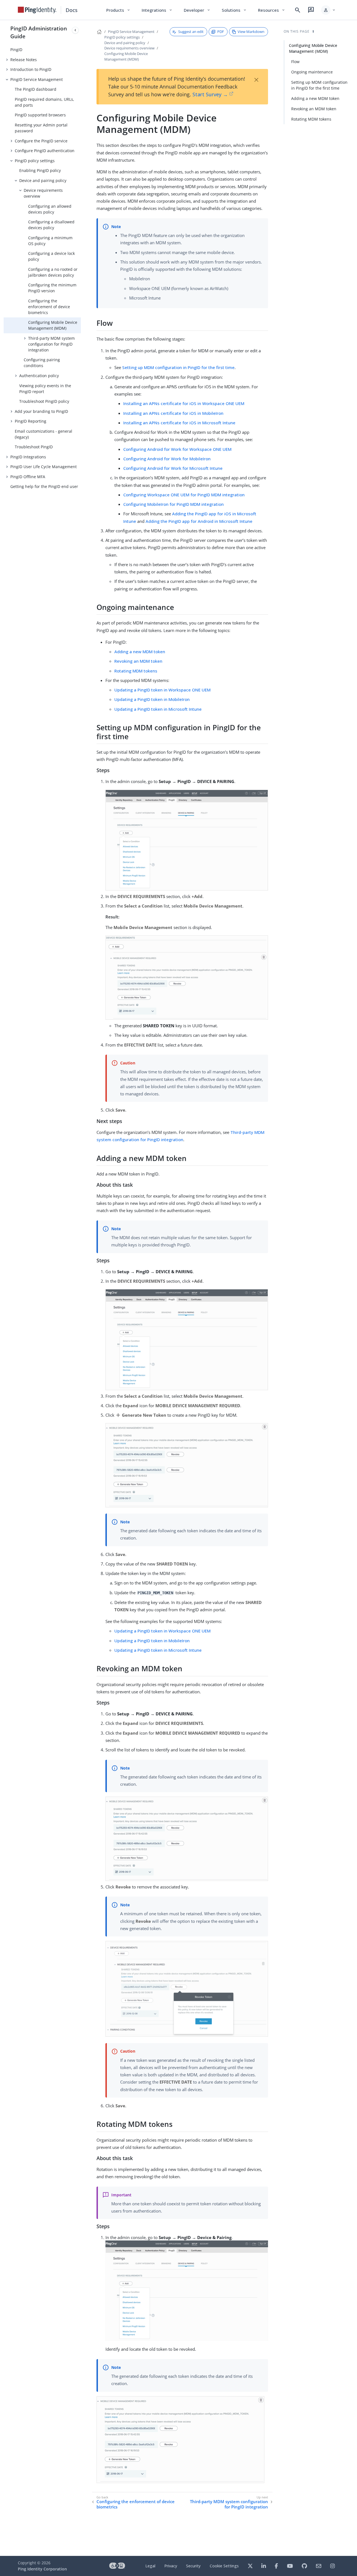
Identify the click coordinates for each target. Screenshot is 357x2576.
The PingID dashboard (36, 89)
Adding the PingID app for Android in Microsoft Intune (199, 521)
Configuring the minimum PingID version (52, 288)
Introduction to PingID (31, 69)
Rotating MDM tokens (136, 671)
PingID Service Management (37, 79)
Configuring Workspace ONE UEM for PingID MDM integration (184, 495)
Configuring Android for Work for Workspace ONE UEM (177, 449)
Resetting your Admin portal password (41, 128)
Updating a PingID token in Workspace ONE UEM (162, 690)
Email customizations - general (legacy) (44, 434)
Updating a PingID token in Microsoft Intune (158, 709)
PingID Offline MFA (28, 477)
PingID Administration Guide (39, 32)
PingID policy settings (35, 161)
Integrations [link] (157, 10)
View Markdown (251, 32)
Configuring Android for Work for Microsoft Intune (173, 468)
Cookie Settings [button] (224, 2566)
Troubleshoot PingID (34, 447)
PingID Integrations (28, 457)
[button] (328, 10)
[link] (37, 10)
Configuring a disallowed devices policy (51, 225)
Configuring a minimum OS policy (50, 241)
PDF (221, 32)
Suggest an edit (191, 32)
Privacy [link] (171, 2566)
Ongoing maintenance (312, 72)
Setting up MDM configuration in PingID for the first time (178, 367)
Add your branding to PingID (41, 411)
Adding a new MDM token (140, 652)
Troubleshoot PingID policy (44, 401)
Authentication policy (39, 376)
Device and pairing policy (43, 180)
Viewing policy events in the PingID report (45, 389)
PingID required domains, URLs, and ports (44, 102)
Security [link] (193, 2566)
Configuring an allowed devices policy (50, 209)
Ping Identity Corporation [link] (42, 2569)
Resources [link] (272, 10)
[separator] (81, 1288)
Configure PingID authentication (45, 151)
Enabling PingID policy (40, 170)
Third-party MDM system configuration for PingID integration (51, 344)
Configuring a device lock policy (51, 256)
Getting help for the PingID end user (44, 486)
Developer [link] (197, 10)
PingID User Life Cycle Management (44, 467)
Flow (295, 62)
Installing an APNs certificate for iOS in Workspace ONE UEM (184, 403)
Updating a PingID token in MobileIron (152, 699)
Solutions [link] (234, 10)
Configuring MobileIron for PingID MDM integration (173, 504)
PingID (16, 50)
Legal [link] (150, 2566)
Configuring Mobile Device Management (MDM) (53, 325)
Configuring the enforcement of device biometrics (49, 307)
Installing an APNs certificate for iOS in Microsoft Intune (179, 423)
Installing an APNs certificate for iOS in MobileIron (173, 413)
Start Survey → (210, 94)
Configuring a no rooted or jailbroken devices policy (53, 272)
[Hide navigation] (75, 30)
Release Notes (24, 60)
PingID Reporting (31, 421)
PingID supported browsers (40, 115)
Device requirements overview (43, 193)
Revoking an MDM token (138, 661)
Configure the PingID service (41, 141)
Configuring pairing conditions (42, 363)
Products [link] (118, 10)
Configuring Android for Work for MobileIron (167, 459)
